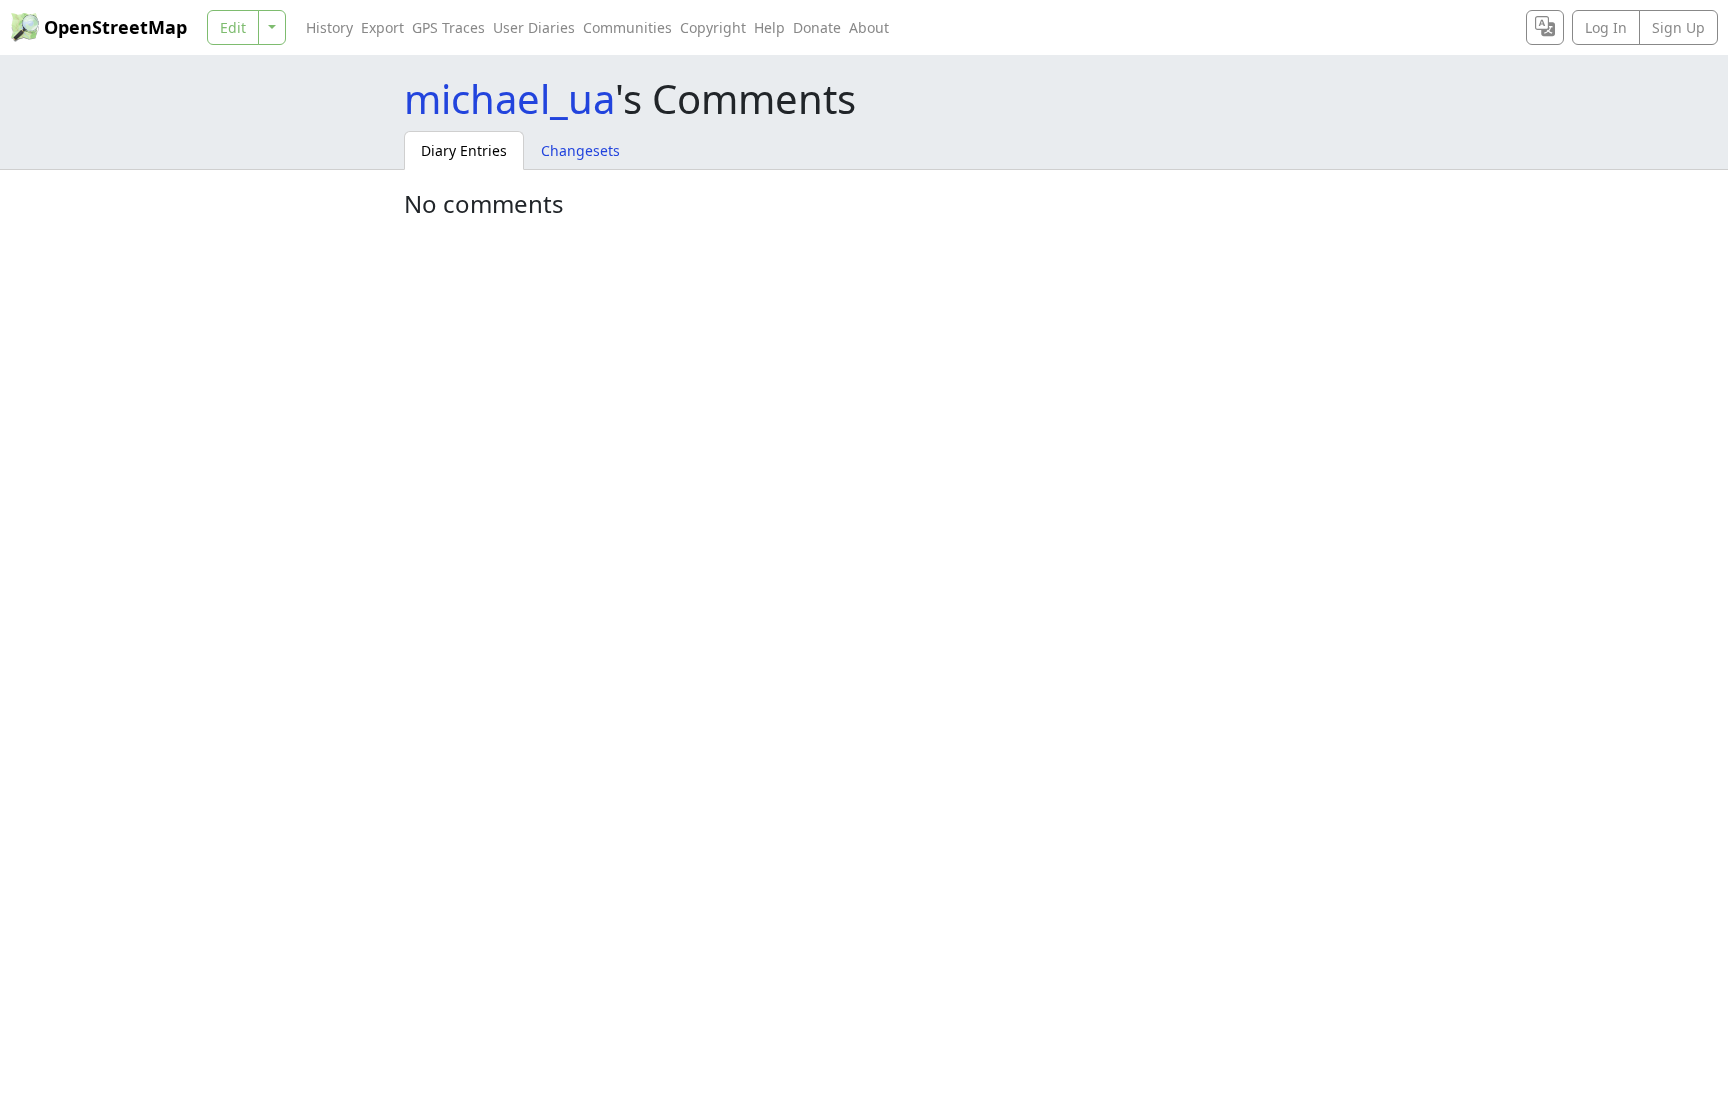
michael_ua (509, 98)
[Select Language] (1545, 27)
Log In (1606, 27)
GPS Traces (448, 27)
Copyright (713, 27)
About (869, 27)
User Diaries (534, 27)
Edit (233, 27)
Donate (817, 27)
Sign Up (1678, 27)
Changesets (580, 150)
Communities (627, 27)
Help (769, 27)
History (329, 27)
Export (382, 27)
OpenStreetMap (115, 27)
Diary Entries (464, 150)
